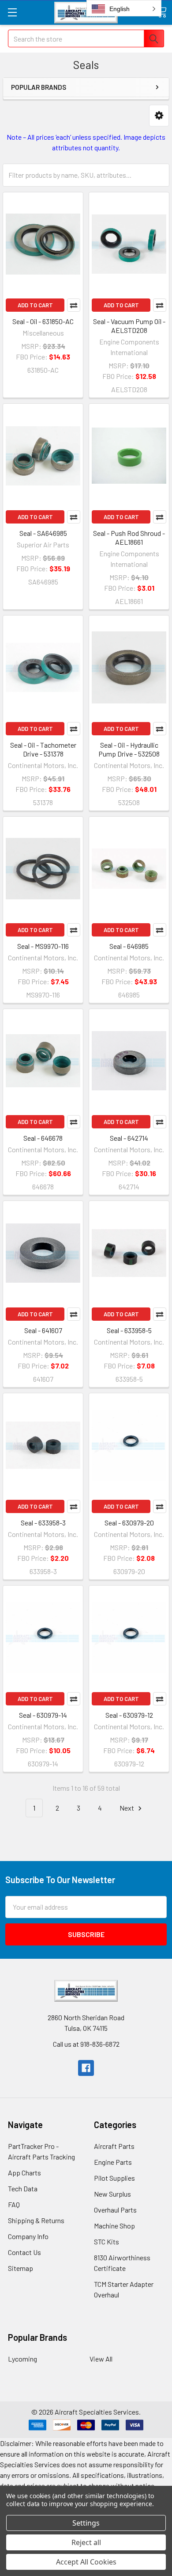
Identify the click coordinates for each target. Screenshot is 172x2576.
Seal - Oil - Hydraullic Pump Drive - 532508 (129, 749)
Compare (74, 305)
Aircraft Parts (114, 2146)
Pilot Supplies (114, 2178)
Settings (86, 2523)
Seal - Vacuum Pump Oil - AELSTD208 (129, 326)
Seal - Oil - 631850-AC (43, 321)
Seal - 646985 (129, 946)
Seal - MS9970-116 (43, 946)
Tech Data (23, 2188)
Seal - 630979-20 (129, 1523)
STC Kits (107, 2242)
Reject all (86, 2542)
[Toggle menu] (12, 12)
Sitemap (21, 2268)
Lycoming (22, 2359)
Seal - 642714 (129, 1138)
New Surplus (112, 2194)
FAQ (14, 2204)
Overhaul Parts (115, 2210)
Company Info (28, 2236)
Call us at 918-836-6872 (86, 2044)
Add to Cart (35, 305)
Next (127, 1808)
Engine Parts (113, 2162)
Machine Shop (114, 2226)
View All (101, 2359)
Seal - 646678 (43, 1138)
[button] (159, 116)
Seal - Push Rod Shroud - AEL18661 (129, 537)
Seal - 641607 (43, 1330)
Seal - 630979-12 (129, 1715)
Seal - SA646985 (43, 533)
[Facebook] (86, 2068)
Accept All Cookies (86, 2562)
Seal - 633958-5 (129, 1330)
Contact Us (24, 2252)
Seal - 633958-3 (43, 1523)
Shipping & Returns (36, 2220)
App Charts (24, 2173)
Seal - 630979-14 (43, 1715)
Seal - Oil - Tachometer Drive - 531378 (43, 749)
